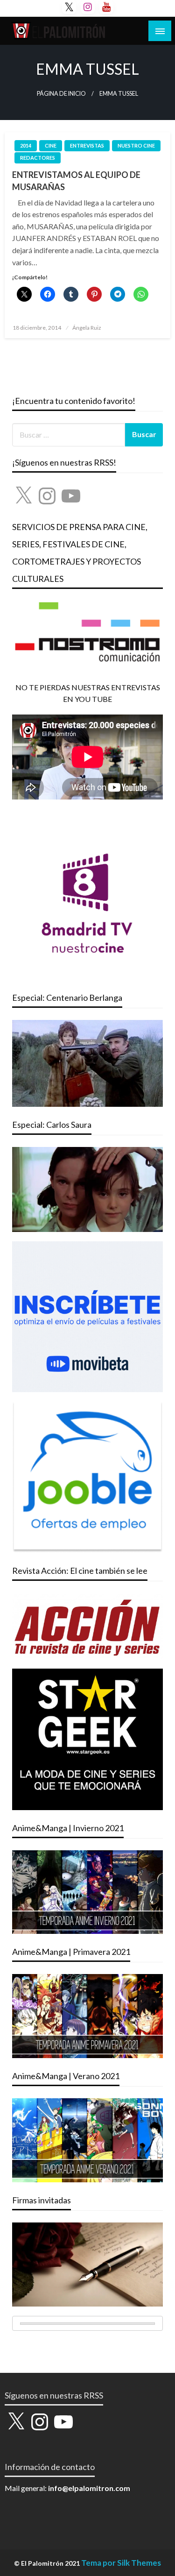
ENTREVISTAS (87, 145)
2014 (26, 145)
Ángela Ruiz (87, 328)
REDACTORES (38, 158)
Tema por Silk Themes (121, 2563)
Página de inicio (61, 94)
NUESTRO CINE (136, 145)
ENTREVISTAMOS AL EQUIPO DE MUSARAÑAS (76, 180)
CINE (51, 145)
